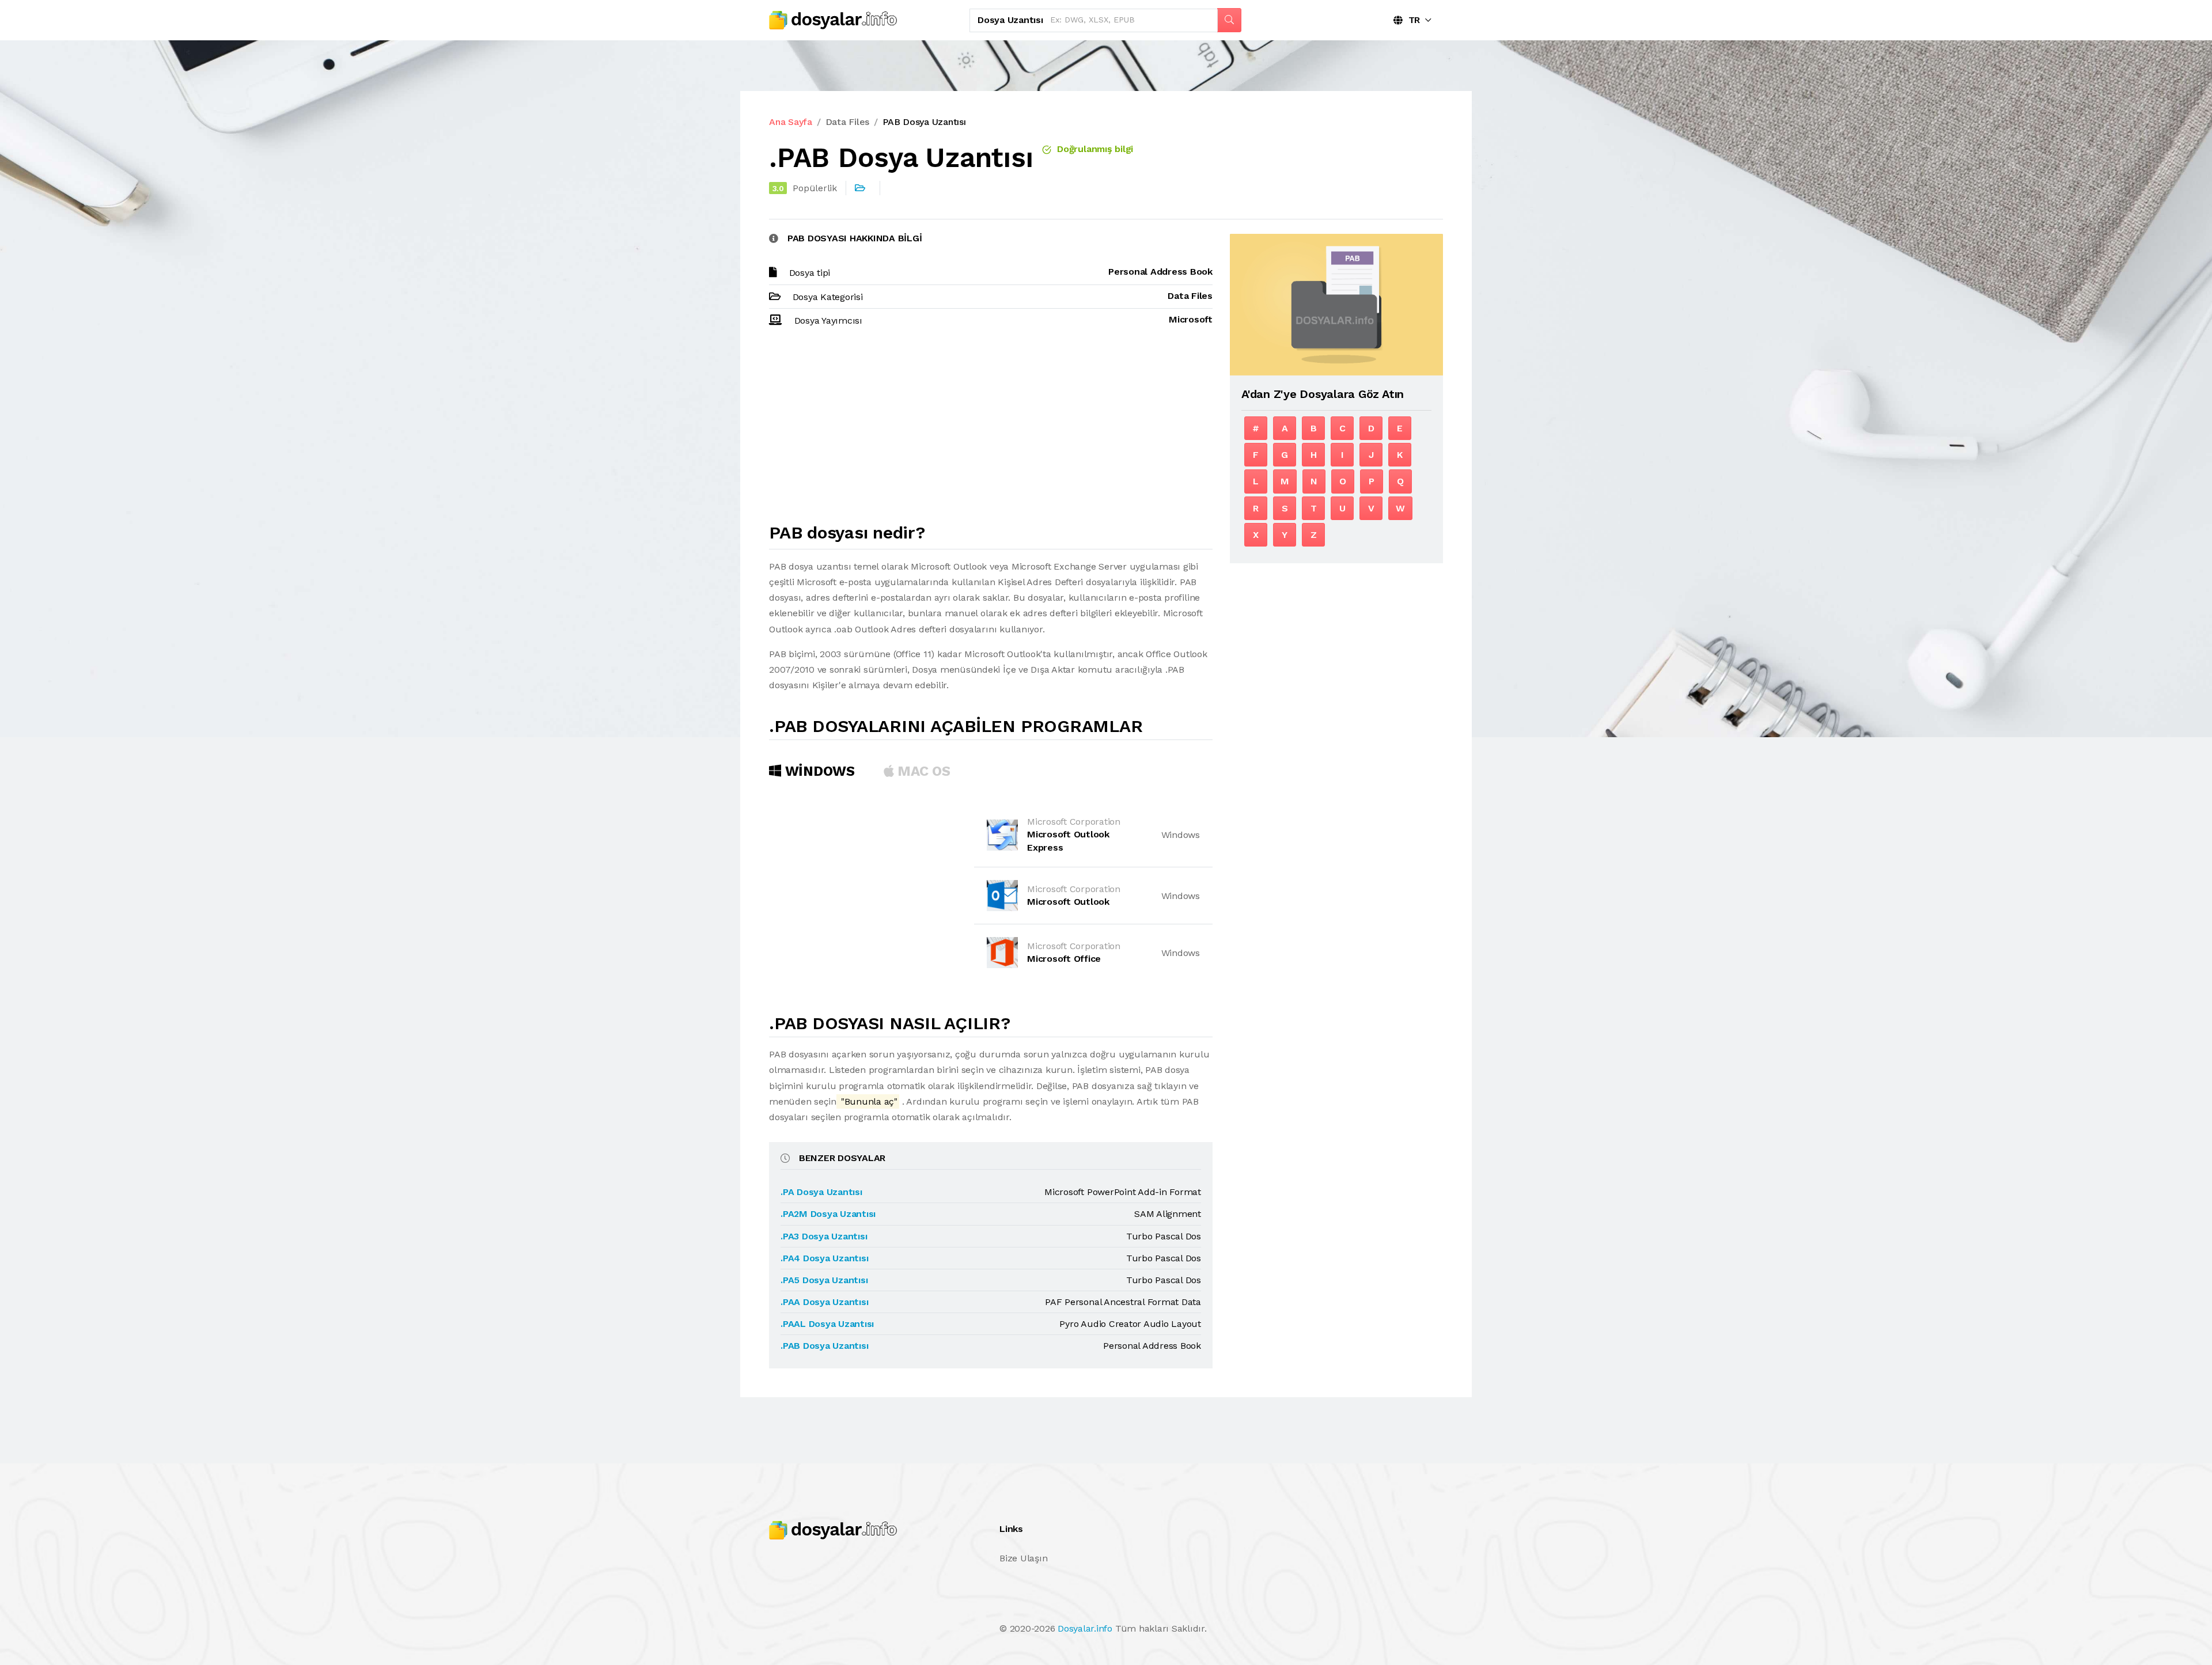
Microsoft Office (1064, 959)
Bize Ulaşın (1023, 1558)
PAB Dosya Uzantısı (924, 122)
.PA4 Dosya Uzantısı (824, 1258)
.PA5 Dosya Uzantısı (824, 1280)
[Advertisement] (991, 430)
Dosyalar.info (1085, 1628)
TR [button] (1411, 20)
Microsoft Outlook (1068, 902)
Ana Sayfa (791, 122)
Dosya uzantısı (1010, 20)
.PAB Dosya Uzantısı (824, 1346)
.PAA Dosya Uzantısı (824, 1302)
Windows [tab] (818, 771)
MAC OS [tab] (922, 771)
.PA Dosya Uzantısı (821, 1192)
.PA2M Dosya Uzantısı (828, 1214)
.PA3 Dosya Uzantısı (824, 1236)
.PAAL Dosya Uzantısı (827, 1324)
